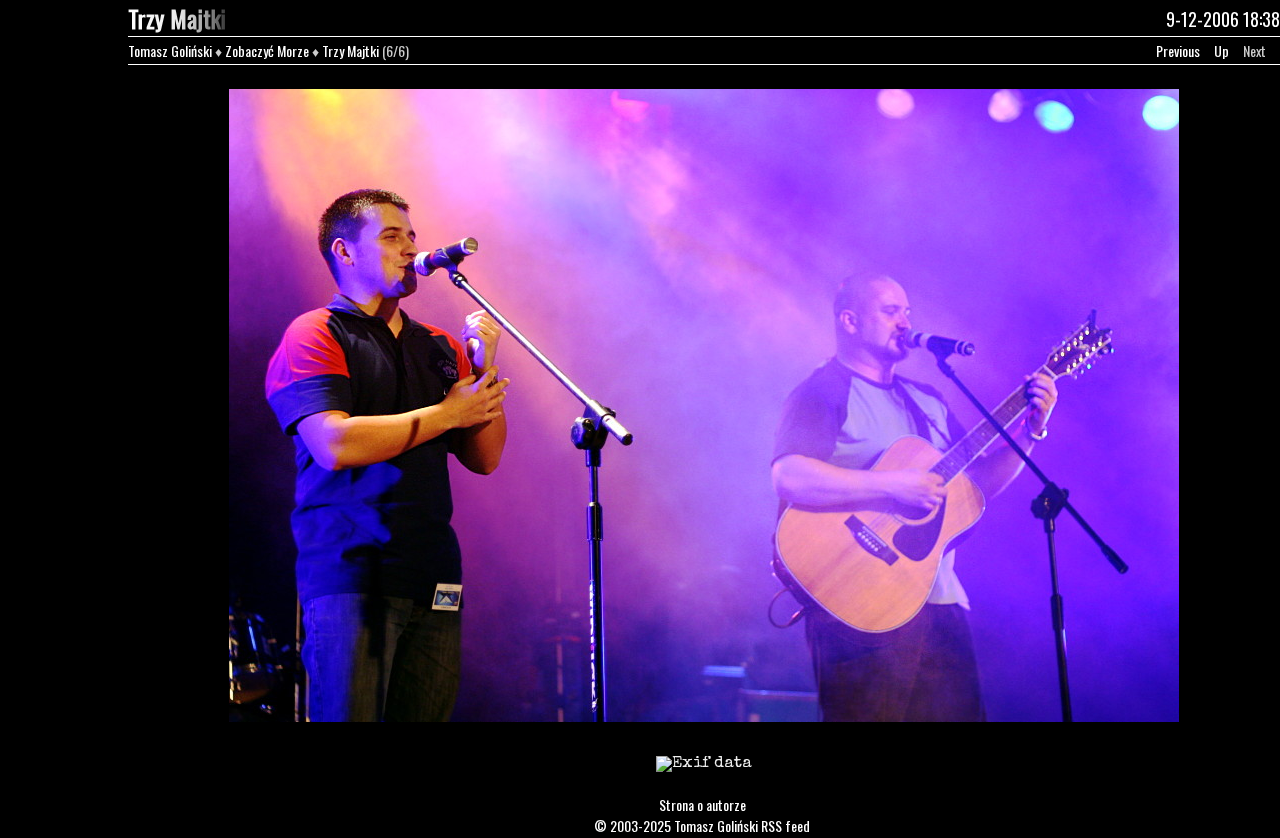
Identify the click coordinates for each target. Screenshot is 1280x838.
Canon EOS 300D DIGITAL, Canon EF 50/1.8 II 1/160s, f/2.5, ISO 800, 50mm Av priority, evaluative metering (704, 777)
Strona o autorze (702, 804)
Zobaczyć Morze (267, 50)
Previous (1178, 50)
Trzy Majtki (350, 50)
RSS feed (785, 825)
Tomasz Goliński (170, 50)
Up (1221, 50)
